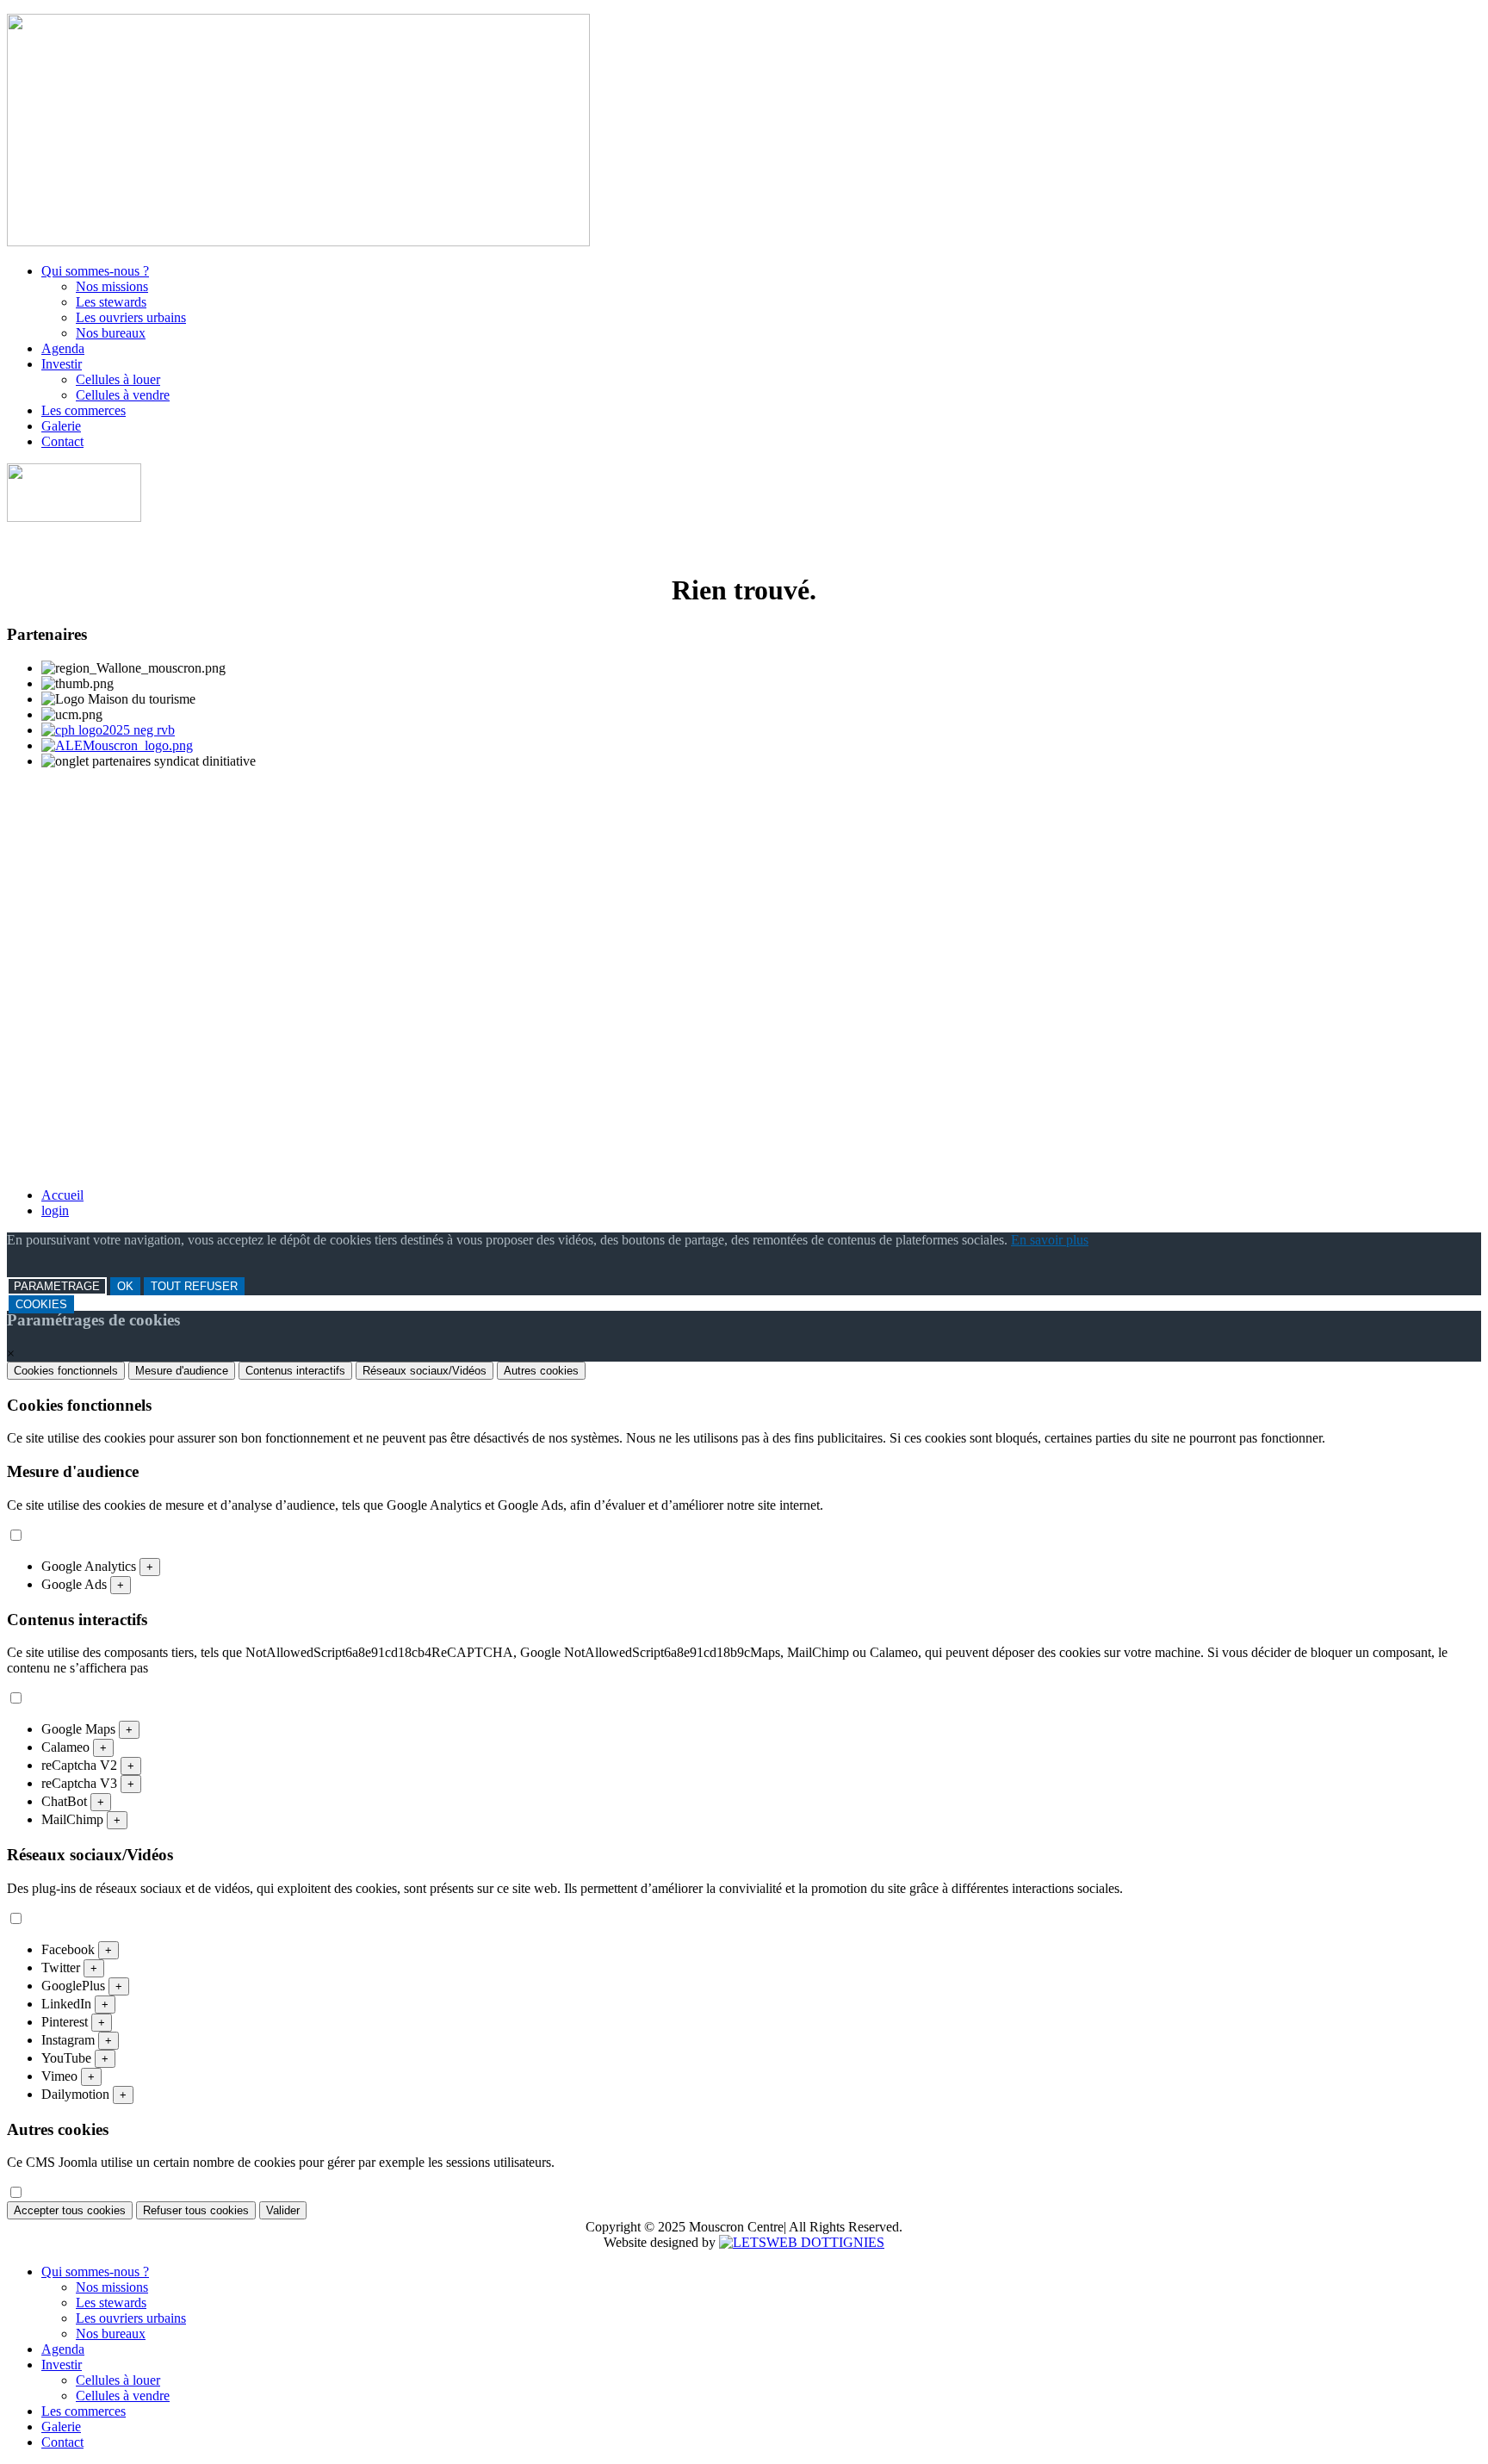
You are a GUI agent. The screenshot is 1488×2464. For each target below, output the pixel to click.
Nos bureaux (111, 333)
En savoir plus (1050, 1240)
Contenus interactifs (295, 1371)
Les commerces (84, 410)
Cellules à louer (118, 379)
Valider (283, 2210)
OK (125, 1286)
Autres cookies (541, 1371)
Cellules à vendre (123, 395)
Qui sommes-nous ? (95, 271)
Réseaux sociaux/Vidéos (425, 1371)
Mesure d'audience (182, 1371)
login (55, 1210)
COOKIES (41, 1304)
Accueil (62, 1195)
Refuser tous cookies (196, 2210)
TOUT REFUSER (194, 1286)
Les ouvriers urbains (131, 317)
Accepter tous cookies (70, 2210)
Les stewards (111, 302)
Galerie (61, 426)
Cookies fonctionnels (66, 1371)
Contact (62, 441)
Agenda (63, 348)
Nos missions (112, 286)
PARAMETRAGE (57, 1286)
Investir (62, 364)
